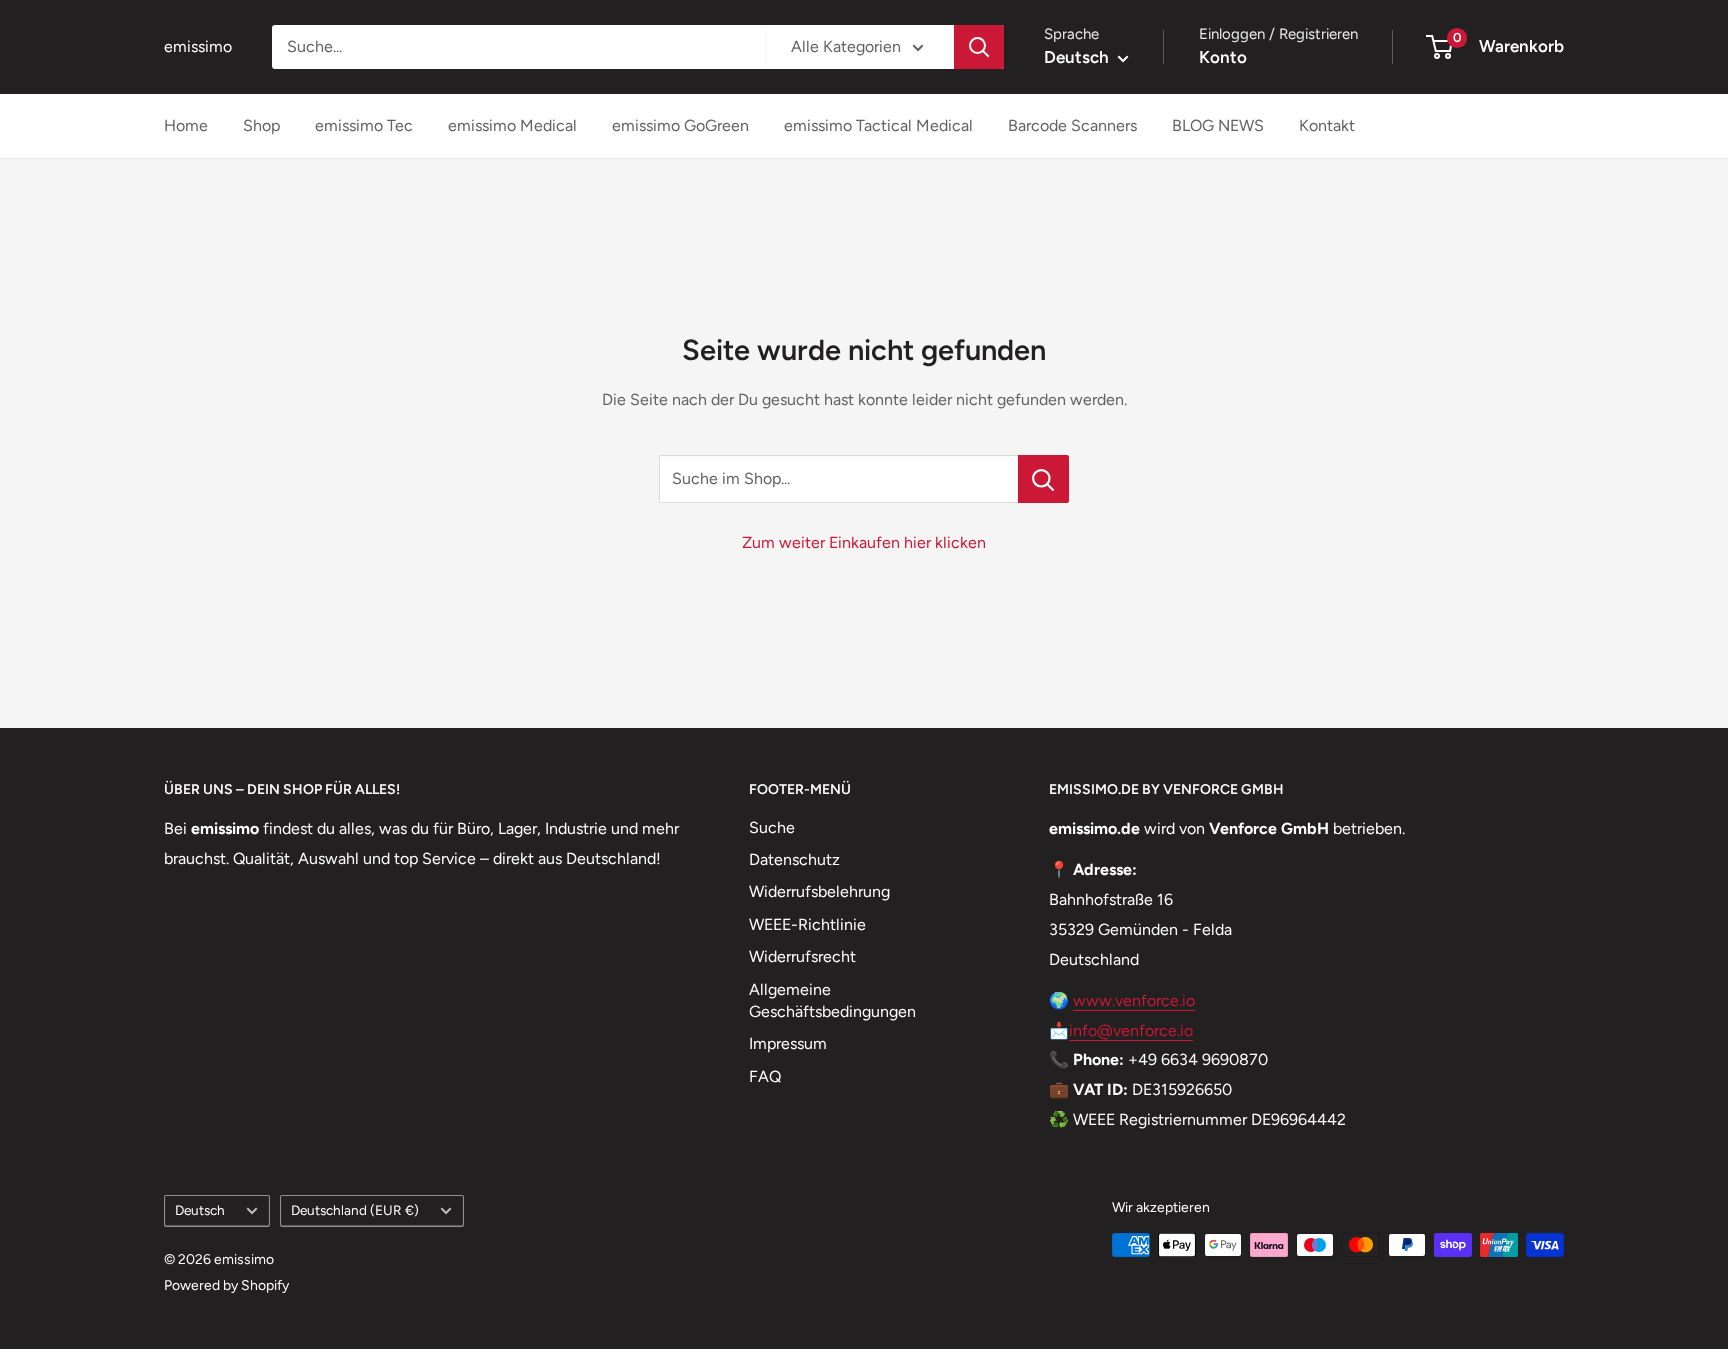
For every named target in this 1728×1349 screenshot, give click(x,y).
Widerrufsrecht (802, 956)
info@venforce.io (1131, 1030)
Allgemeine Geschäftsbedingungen (832, 1000)
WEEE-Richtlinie (807, 924)
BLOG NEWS (1218, 125)
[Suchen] (979, 47)
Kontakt (1327, 125)
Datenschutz (794, 859)
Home (186, 125)
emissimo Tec (364, 125)
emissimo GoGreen (680, 125)
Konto (1223, 57)
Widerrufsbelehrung (819, 891)
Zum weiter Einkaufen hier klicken (864, 542)
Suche (772, 827)
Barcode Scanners (1072, 125)
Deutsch (200, 1210)
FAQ (765, 1076)
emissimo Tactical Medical (878, 125)
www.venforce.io (1134, 1000)
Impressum (788, 1043)
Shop (261, 125)
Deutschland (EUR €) (355, 1210)
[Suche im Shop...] (1043, 479)
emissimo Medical (512, 125)
